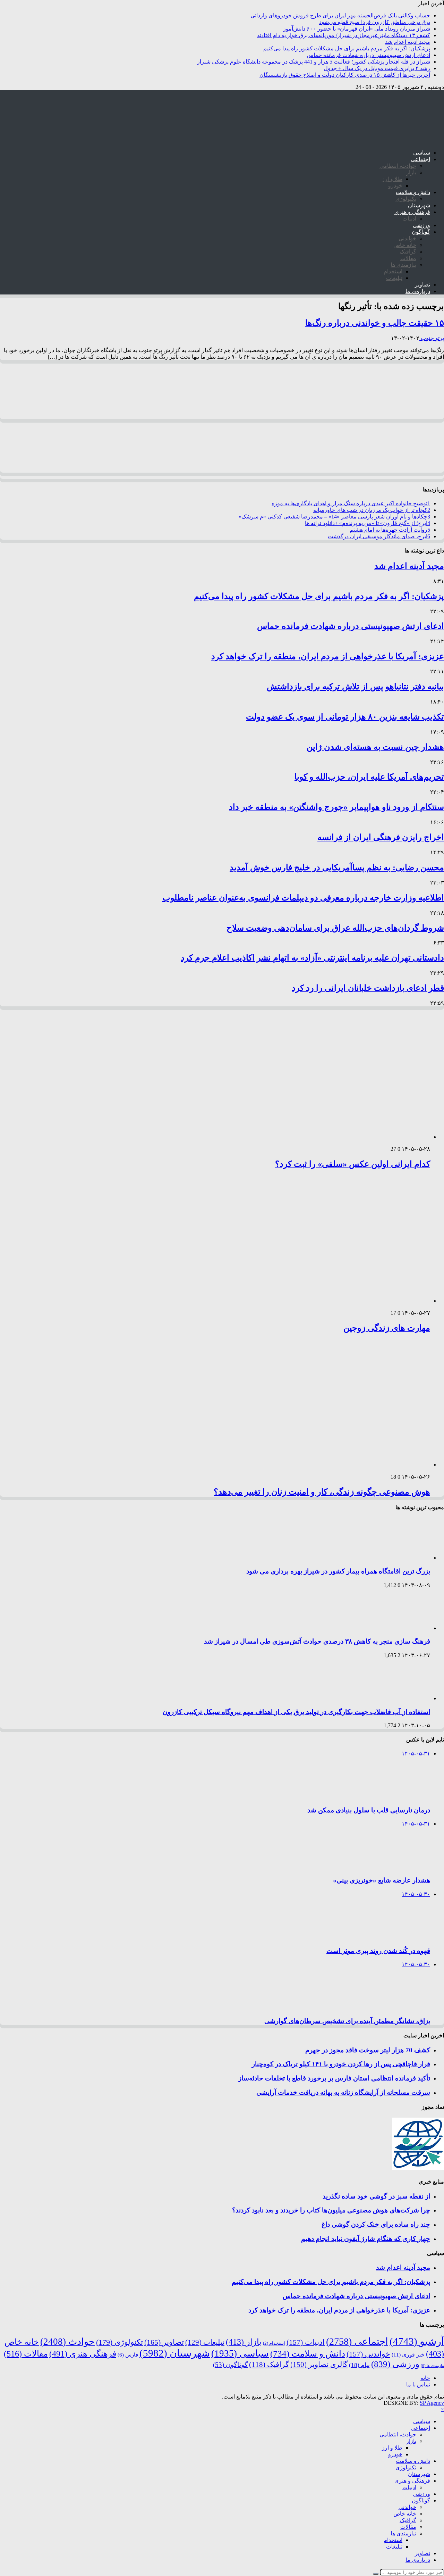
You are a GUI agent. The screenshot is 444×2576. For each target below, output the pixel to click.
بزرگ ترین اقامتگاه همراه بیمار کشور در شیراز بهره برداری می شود (338, 1571)
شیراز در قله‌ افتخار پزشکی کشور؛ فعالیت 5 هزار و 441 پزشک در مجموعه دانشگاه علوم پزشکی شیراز (314, 62)
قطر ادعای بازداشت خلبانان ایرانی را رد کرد (368, 988)
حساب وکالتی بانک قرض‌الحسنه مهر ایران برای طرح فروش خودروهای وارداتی (340, 15)
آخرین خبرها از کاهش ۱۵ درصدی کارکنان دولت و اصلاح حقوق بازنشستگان (345, 75)
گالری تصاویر (319, 2365)
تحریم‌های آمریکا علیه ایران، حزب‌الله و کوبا (369, 777)
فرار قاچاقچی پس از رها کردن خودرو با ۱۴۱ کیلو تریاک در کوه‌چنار (341, 2064)
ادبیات (409, 219)
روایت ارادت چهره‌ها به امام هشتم (390, 530)
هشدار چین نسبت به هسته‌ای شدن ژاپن (375, 747)
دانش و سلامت (413, 192)
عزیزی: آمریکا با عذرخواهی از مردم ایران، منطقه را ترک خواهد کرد (328, 656)
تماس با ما (418, 2384)
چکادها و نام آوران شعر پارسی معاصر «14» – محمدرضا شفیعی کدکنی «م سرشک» (334, 517)
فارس (128, 2355)
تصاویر (422, 285)
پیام (359, 2365)
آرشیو (417, 2341)
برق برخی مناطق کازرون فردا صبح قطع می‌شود (375, 22)
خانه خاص (405, 245)
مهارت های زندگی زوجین (387, 1328)
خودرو (395, 186)
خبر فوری (408, 2355)
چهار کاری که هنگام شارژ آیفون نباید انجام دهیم (366, 2239)
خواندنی (407, 238)
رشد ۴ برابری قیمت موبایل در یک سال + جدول (377, 68)
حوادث (67, 2342)
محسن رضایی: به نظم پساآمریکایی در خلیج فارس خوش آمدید (337, 867)
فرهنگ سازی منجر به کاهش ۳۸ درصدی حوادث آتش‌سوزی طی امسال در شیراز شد (317, 1641)
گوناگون (421, 232)
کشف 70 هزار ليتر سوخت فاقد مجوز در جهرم (368, 2050)
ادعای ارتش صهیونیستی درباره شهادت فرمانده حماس (368, 55)
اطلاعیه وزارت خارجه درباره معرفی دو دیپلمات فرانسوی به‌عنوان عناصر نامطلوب (303, 898)
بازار (411, 172)
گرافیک (408, 252)
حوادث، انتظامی (398, 166)
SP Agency (432, 2403)
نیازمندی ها (403, 265)
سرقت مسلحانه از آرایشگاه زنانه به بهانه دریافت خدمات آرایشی (343, 2092)
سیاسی (422, 153)
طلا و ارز (392, 179)
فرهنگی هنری (83, 2354)
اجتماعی (420, 159)
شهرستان (419, 205)
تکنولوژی (406, 199)
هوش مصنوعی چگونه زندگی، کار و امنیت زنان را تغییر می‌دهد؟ (322, 1492)
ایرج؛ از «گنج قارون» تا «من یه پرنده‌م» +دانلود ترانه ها (368, 523)
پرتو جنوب (432, 338)
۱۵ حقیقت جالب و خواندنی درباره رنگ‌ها (375, 323)
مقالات (408, 258)
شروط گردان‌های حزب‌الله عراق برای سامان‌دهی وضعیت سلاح (335, 928)
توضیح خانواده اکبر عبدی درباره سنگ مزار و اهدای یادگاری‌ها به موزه (351, 503)
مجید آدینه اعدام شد (408, 42)
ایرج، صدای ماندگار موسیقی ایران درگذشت (379, 536)
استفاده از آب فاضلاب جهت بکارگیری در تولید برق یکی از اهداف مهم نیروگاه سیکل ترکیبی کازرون (296, 1712)
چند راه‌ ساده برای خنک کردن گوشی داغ (376, 2224)
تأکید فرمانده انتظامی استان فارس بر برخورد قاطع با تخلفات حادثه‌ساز (334, 2078)
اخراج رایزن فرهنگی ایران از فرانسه (381, 837)
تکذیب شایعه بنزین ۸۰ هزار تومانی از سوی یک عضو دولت (345, 717)
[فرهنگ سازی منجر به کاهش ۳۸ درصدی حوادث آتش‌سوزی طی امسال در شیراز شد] (401, 1628)
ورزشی (421, 225)
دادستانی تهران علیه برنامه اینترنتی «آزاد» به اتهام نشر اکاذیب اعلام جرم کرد (312, 958)
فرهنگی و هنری (412, 212)
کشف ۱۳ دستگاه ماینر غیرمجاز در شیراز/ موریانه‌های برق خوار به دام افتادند (344, 35)
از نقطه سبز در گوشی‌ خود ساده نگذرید (376, 2196)
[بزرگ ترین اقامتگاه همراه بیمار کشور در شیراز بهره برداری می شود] (401, 1558)
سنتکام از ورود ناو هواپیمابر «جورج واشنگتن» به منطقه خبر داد (336, 807)
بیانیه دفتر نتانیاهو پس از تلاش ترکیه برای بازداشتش (355, 687)
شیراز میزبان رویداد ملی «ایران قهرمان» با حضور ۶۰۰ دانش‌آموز (357, 29)
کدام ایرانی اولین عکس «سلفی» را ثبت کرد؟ (353, 1164)
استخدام (393, 271)
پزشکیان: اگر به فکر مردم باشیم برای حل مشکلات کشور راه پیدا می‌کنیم (347, 48)
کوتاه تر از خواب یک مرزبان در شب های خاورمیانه (372, 510)
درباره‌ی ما (418, 291)
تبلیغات (394, 278)
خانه (425, 2378)
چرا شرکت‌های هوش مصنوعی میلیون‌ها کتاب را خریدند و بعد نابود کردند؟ (331, 2210)
